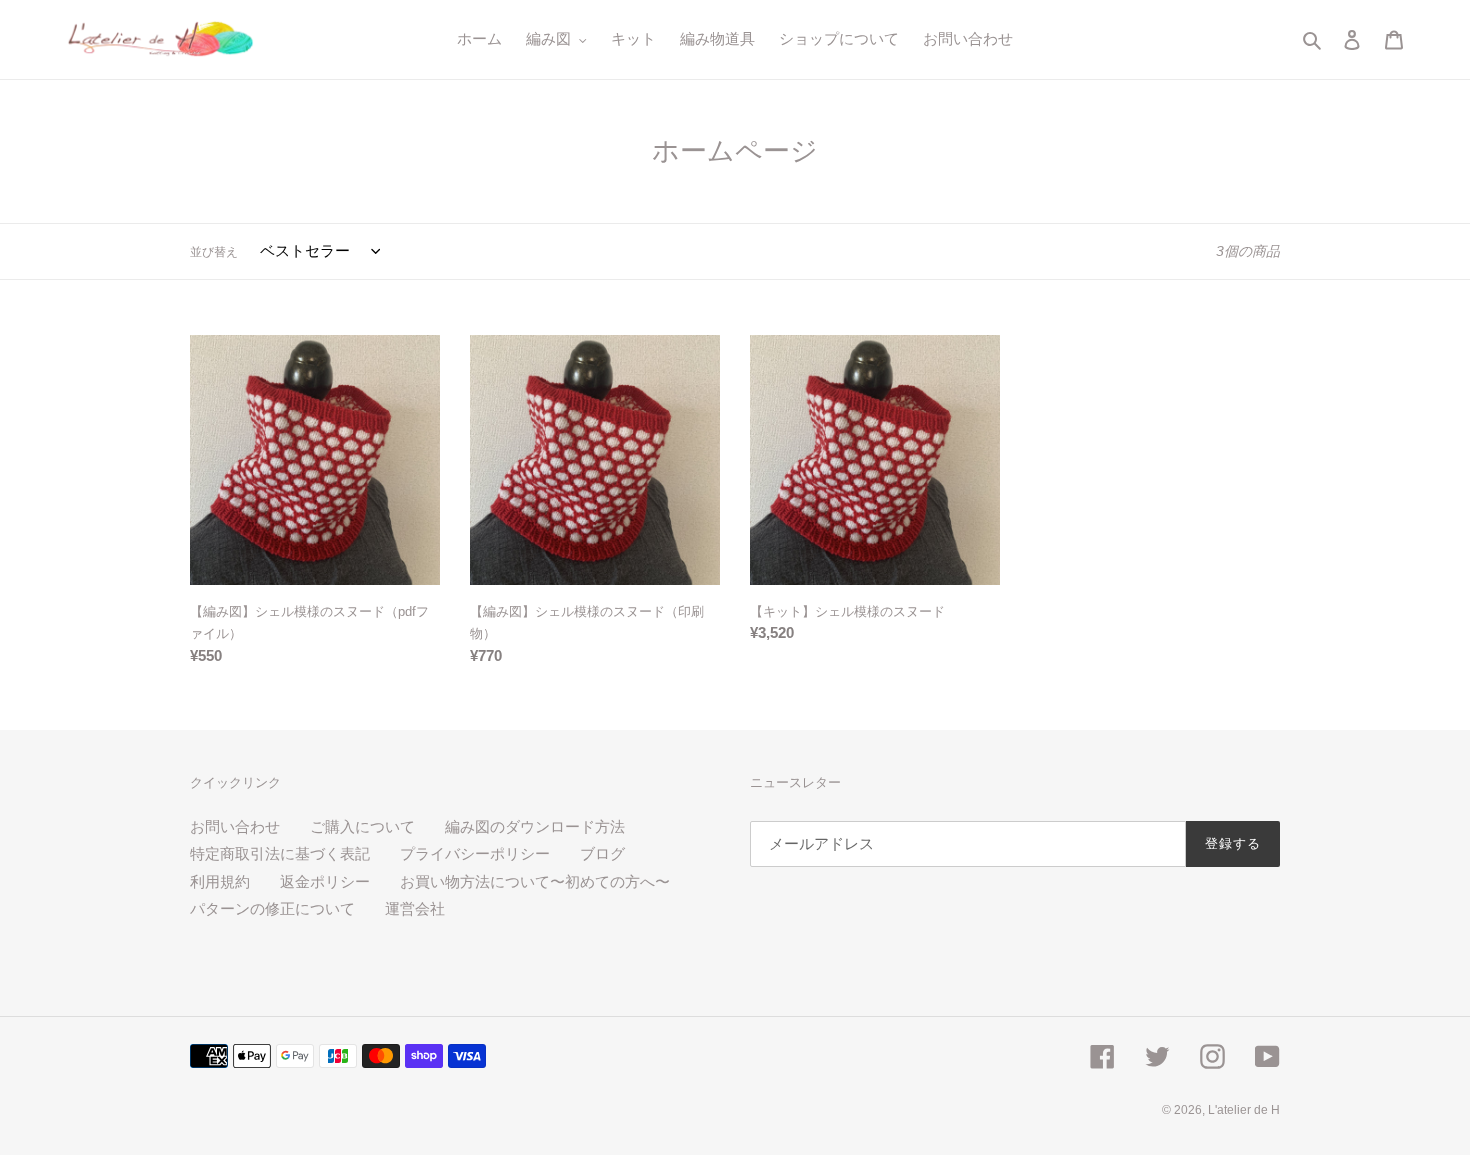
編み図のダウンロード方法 (535, 826)
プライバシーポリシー (475, 853)
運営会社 (415, 908)
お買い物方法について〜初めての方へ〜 (535, 881)
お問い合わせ (235, 826)
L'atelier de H (1244, 1110)
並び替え (214, 252)
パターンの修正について (272, 908)
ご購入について (362, 826)
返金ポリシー (325, 881)
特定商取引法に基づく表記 (280, 853)
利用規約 (220, 881)
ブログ (602, 853)
